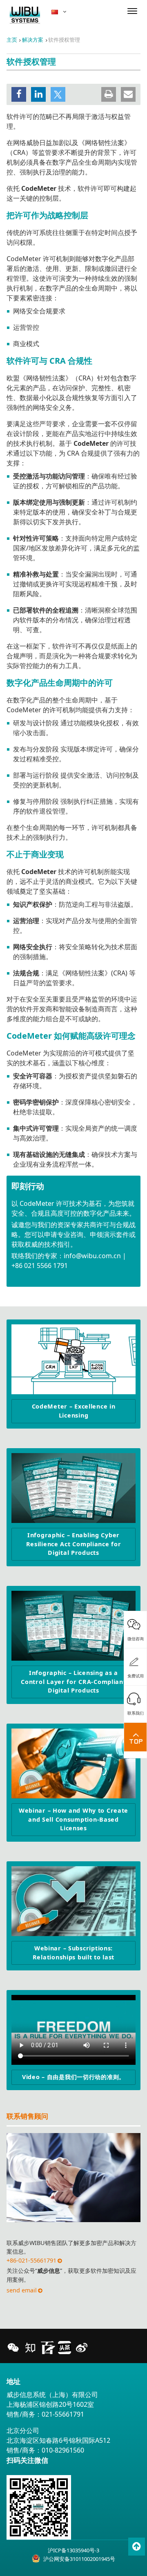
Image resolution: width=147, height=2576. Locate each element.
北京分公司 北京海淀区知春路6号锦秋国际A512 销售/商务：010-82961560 (58, 2440)
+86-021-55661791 (31, 2260)
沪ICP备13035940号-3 (73, 2550)
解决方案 (33, 40)
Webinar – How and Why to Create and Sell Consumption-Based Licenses (73, 1819)
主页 (12, 40)
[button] (19, 94)
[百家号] (47, 2348)
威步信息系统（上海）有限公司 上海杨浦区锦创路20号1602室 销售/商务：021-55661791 (52, 2404)
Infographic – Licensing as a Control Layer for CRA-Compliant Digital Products (73, 1682)
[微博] (82, 2348)
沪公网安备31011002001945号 (79, 2559)
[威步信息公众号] (13, 2348)
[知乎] (30, 2348)
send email (22, 2290)
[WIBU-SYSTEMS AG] (25, 15)
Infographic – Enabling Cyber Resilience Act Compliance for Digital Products (74, 1544)
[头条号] (65, 2348)
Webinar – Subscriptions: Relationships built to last (73, 1953)
